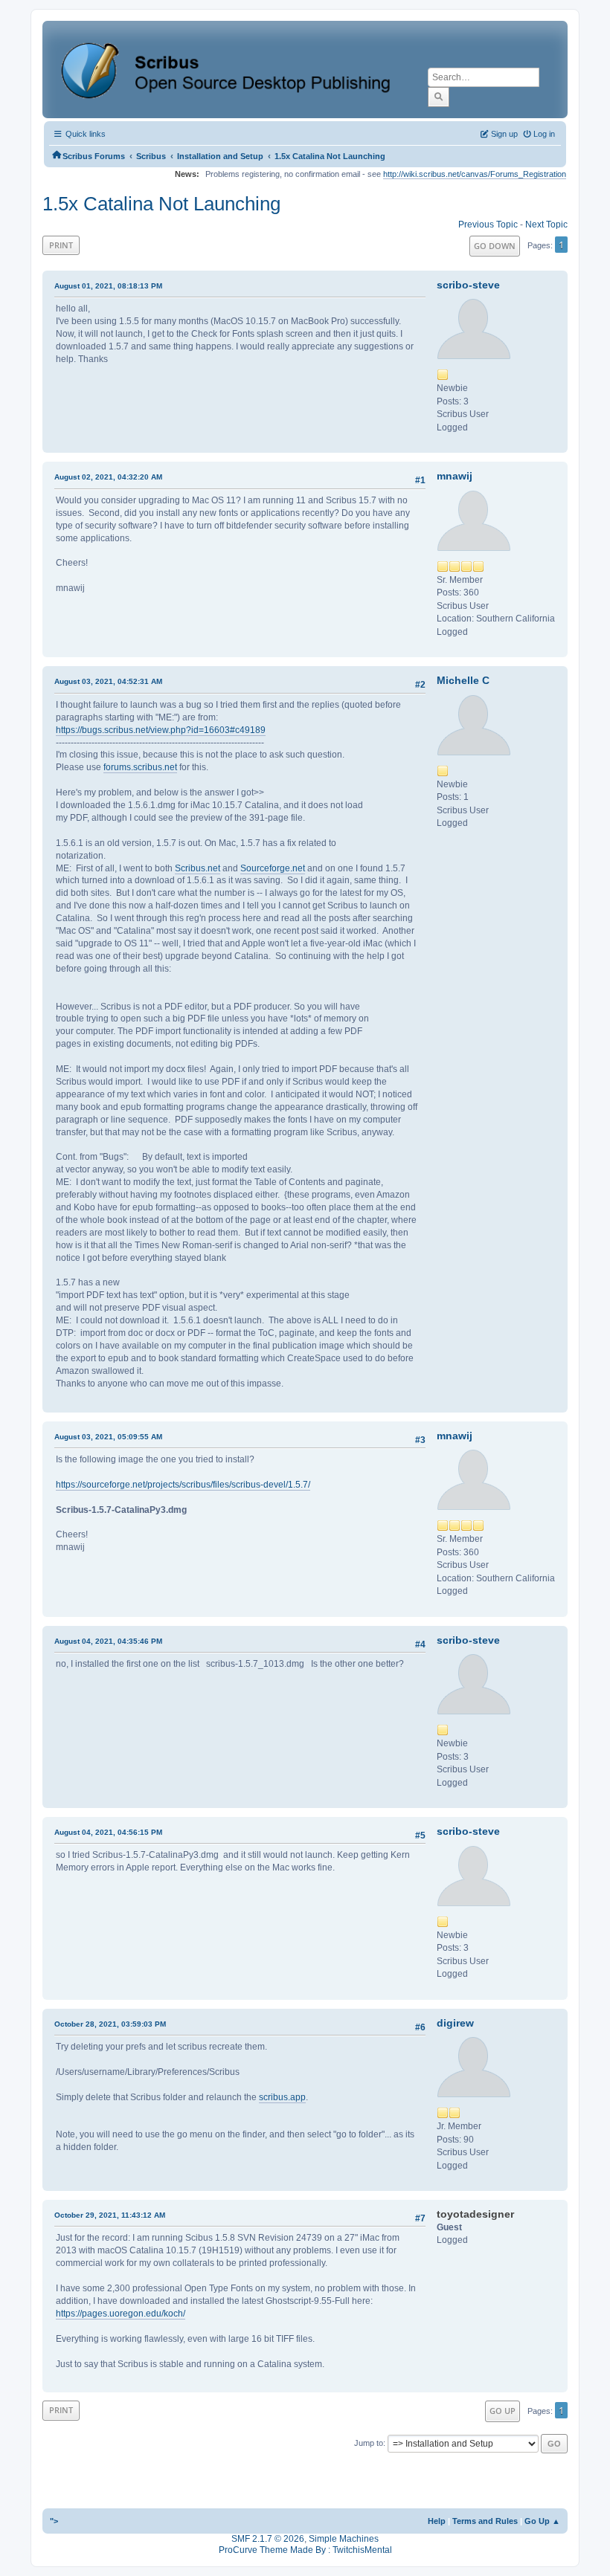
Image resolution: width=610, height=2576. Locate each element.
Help (437, 2521)
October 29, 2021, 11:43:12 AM (110, 2215)
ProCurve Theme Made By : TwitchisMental (305, 2550)
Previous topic (488, 225)
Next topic (546, 225)
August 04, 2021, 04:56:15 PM (108, 1832)
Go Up (503, 2411)
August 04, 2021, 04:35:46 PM (108, 1641)
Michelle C (463, 680)
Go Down (495, 246)
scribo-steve (468, 285)
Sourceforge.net (273, 868)
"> (54, 2521)
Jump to (369, 2443)
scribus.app (282, 2097)
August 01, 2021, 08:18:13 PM (108, 286)
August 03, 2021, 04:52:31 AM (108, 681)
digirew (455, 2023)
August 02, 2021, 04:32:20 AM (108, 477)
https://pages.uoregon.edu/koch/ (121, 2314)
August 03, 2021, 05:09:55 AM (108, 1437)
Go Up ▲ (542, 2521)
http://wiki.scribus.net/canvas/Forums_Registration (475, 174)
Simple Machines (344, 2539)
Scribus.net (198, 868)
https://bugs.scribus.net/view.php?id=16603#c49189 (161, 730)
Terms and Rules (485, 2521)
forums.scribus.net (140, 767)
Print (61, 245)
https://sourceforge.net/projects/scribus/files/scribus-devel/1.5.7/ (183, 1485)
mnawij (455, 476)
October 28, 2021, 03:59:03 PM (110, 2024)
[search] (439, 97)
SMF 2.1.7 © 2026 (268, 2539)
